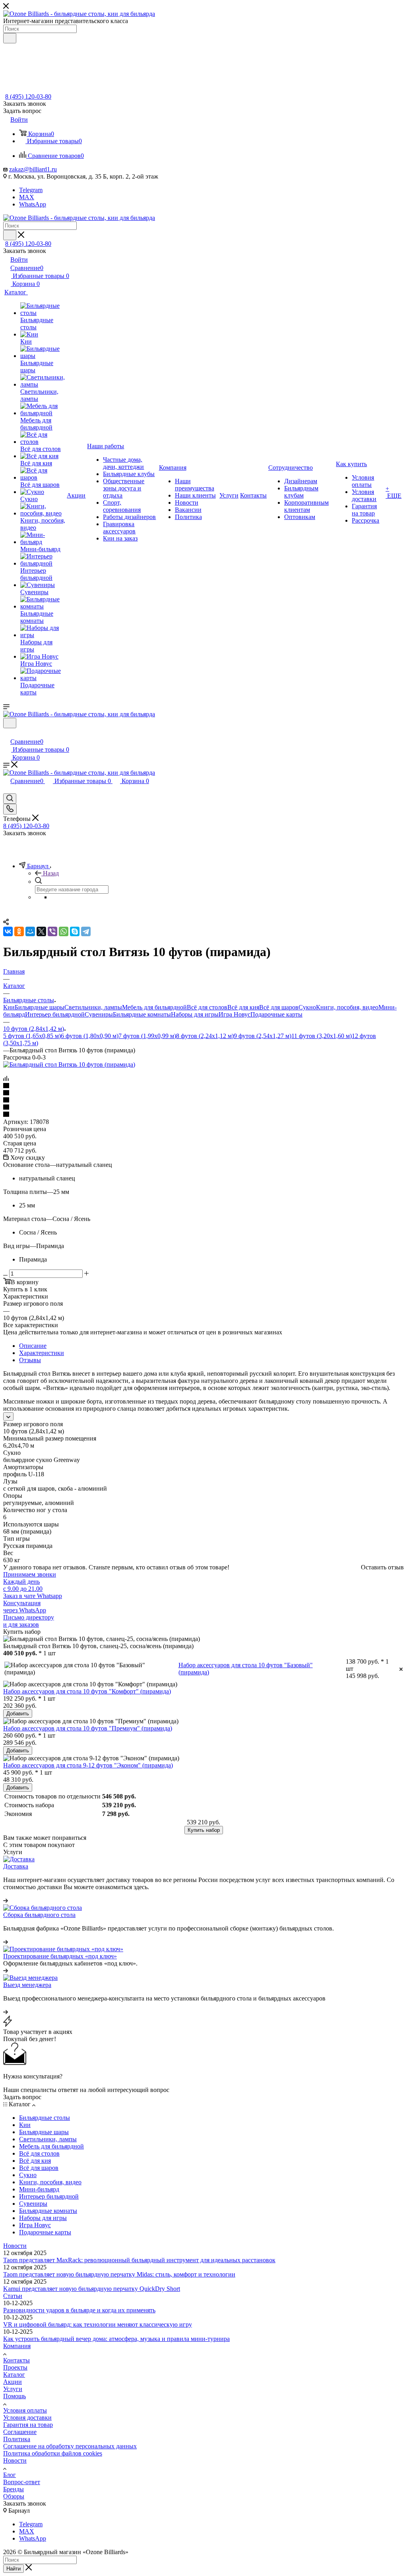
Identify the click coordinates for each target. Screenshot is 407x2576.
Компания (17, 2346)
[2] (203, 1093)
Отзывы (30, 1360)
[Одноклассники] (19, 931)
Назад (51, 873)
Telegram (31, 190)
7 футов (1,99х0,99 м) (147, 1036)
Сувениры (99, 1014)
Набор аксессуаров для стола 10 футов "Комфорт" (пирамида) (87, 1691)
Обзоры (14, 2496)
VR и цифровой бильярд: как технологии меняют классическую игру (98, 2324)
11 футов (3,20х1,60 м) (322, 1036)
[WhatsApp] (64, 931)
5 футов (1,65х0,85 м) (32, 1036)
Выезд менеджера (27, 1985)
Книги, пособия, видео (347, 1007)
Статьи (13, 2296)
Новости (15, 2246)
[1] (203, 1086)
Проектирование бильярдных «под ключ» (60, 1956)
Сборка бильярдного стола (39, 1915)
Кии (9, 1007)
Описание (33, 1346)
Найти (14, 2569)
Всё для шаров (279, 1007)
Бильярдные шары (40, 1007)
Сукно (307, 1007)
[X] (41, 931)
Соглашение (20, 2432)
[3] (203, 1100)
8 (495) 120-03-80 (28, 96)
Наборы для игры (195, 1014)
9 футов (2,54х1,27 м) (263, 1036)
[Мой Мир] (30, 931)
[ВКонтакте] (8, 931)
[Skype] (75, 931)
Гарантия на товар (28, 2425)
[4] (203, 1108)
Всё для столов (207, 1007)
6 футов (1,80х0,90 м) (90, 1036)
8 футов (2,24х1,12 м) (205, 1036)
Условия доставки (27, 2418)
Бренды (14, 2489)
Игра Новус (235, 1014)
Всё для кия (243, 1007)
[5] (203, 1115)
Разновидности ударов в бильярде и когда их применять (79, 2310)
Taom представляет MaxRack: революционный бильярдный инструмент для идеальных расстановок (139, 2260)
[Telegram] (86, 931)
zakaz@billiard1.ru (33, 169)
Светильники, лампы (93, 1007)
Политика (17, 2439)
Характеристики (42, 1353)
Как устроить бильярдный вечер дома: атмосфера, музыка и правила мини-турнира (116, 2339)
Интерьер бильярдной (55, 1014)
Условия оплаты (25, 2410)
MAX (27, 197)
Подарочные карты (276, 1014)
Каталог (14, 2375)
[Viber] (52, 931)
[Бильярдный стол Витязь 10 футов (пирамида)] (69, 1064)
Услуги (13, 2389)
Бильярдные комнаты (142, 1014)
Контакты (16, 2360)
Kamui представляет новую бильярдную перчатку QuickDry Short (92, 2289)
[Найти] (10, 38)
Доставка (16, 1866)
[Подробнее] (6, 1900)
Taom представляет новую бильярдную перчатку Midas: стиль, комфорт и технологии (119, 2274)
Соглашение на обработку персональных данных (70, 2446)
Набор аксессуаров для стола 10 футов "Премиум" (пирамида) (88, 1728)
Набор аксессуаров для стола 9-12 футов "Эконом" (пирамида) (88, 1765)
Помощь (15, 2396)
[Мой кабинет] (7, 733)
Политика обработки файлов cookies (53, 2453)
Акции (13, 2382)
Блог (10, 2475)
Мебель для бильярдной (154, 1007)
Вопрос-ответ (22, 2482)
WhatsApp (33, 204)
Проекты (15, 2367)
